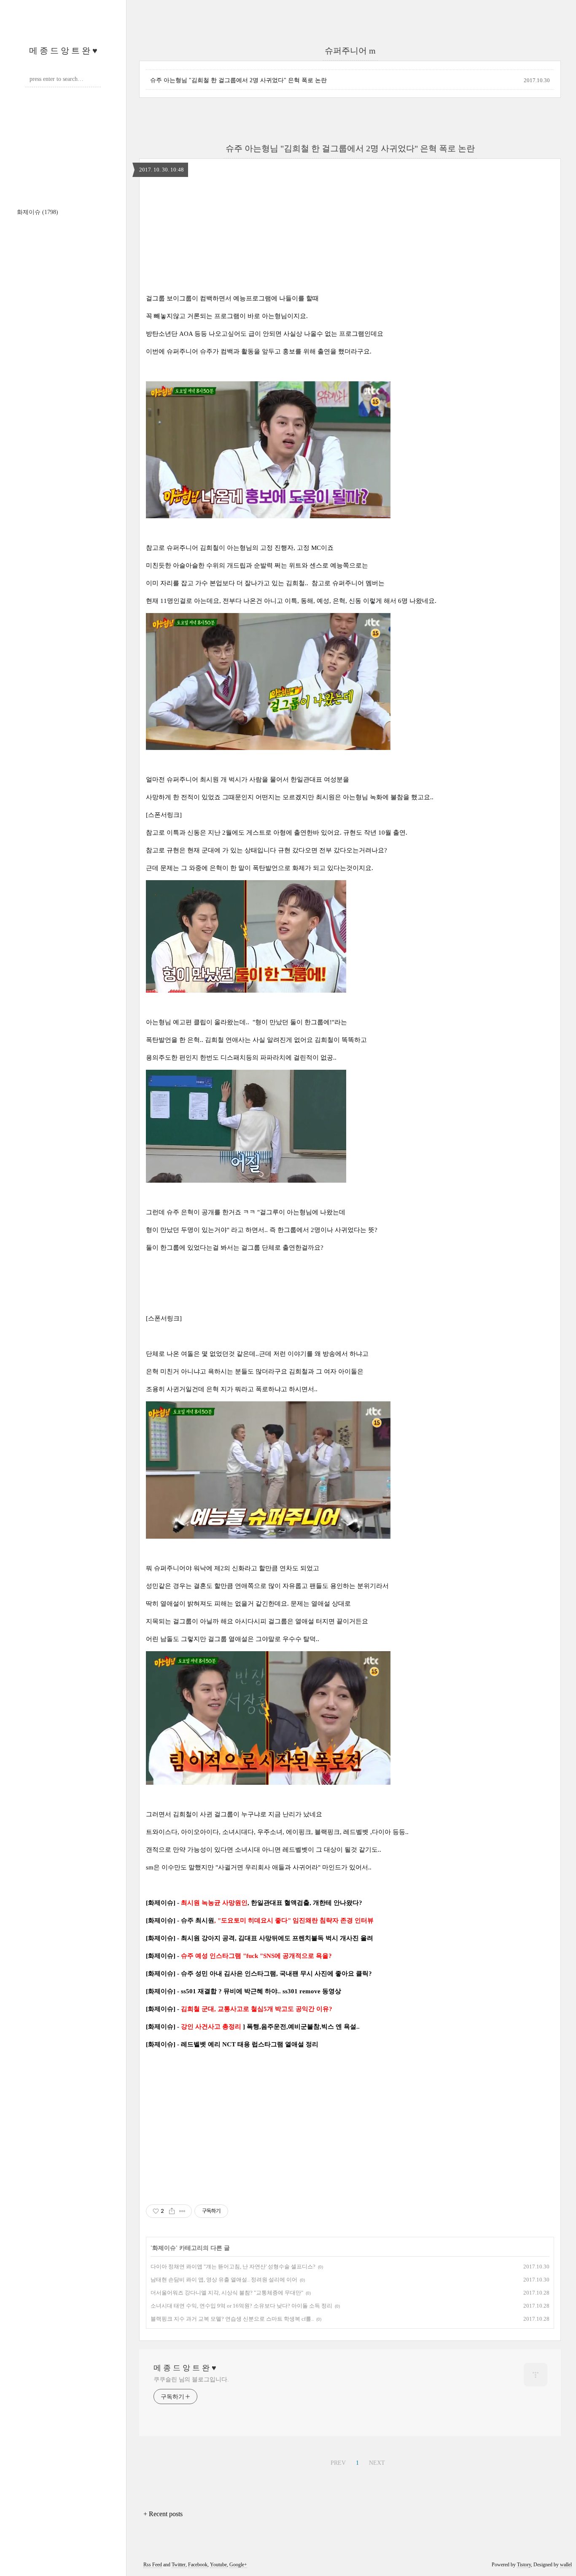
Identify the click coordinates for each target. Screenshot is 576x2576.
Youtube (218, 2565)
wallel (566, 2565)
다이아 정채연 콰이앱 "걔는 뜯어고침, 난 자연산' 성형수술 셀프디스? (233, 2267)
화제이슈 (38, 212)
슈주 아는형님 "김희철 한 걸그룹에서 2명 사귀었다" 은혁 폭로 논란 (238, 80)
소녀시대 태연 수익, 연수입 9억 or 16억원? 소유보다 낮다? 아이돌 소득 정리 (241, 2306)
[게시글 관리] (182, 2211)
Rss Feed (153, 2565)
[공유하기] (172, 2211)
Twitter (179, 2565)
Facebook (198, 2565)
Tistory (524, 2565)
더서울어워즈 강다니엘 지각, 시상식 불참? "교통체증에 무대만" (227, 2293)
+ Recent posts (163, 2514)
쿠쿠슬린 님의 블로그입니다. (191, 2379)
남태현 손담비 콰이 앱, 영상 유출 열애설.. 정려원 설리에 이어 (224, 2280)
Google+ (238, 2565)
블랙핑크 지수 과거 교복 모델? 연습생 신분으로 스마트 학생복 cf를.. (232, 2319)
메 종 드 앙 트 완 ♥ (63, 51)
